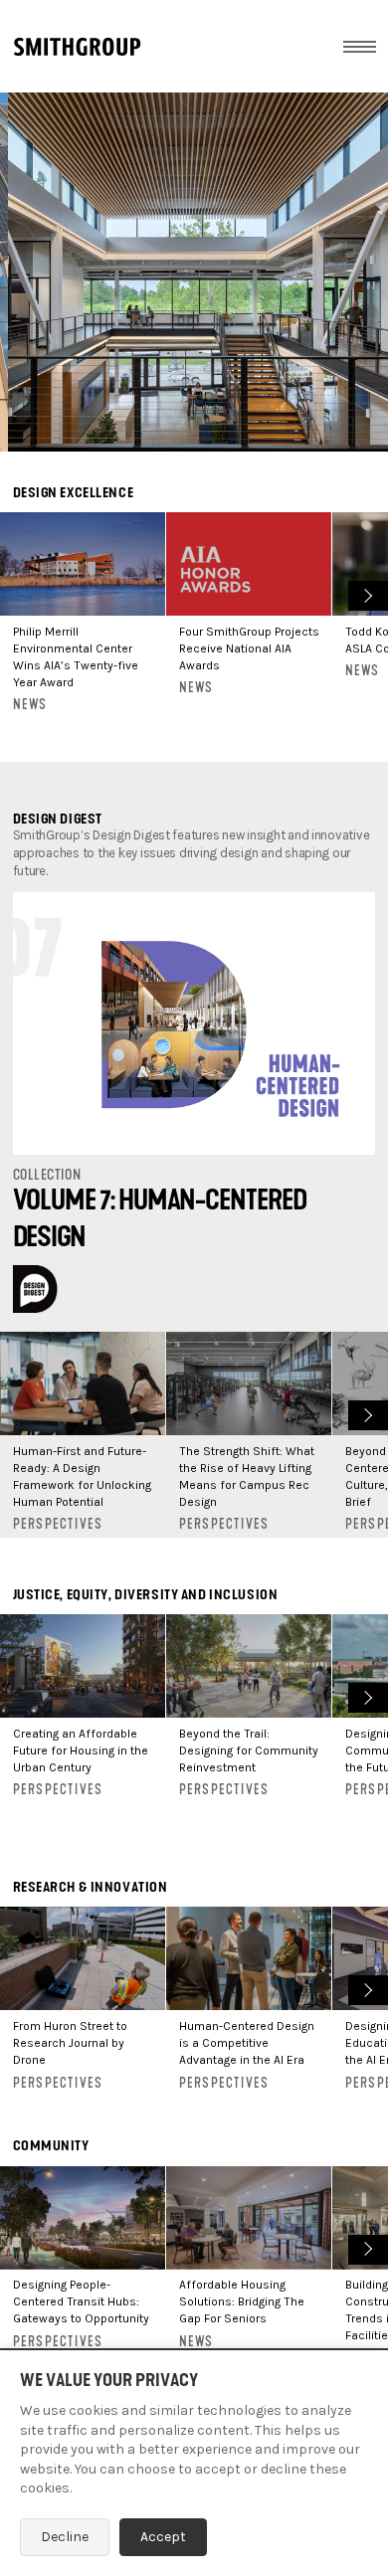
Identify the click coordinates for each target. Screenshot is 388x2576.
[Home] (77, 47)
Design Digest (58, 819)
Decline (65, 2537)
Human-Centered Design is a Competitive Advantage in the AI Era (247, 2043)
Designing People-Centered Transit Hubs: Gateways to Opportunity (81, 2301)
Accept (163, 2537)
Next (366, 593)
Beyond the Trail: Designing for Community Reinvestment (249, 1750)
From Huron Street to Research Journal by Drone (70, 2043)
